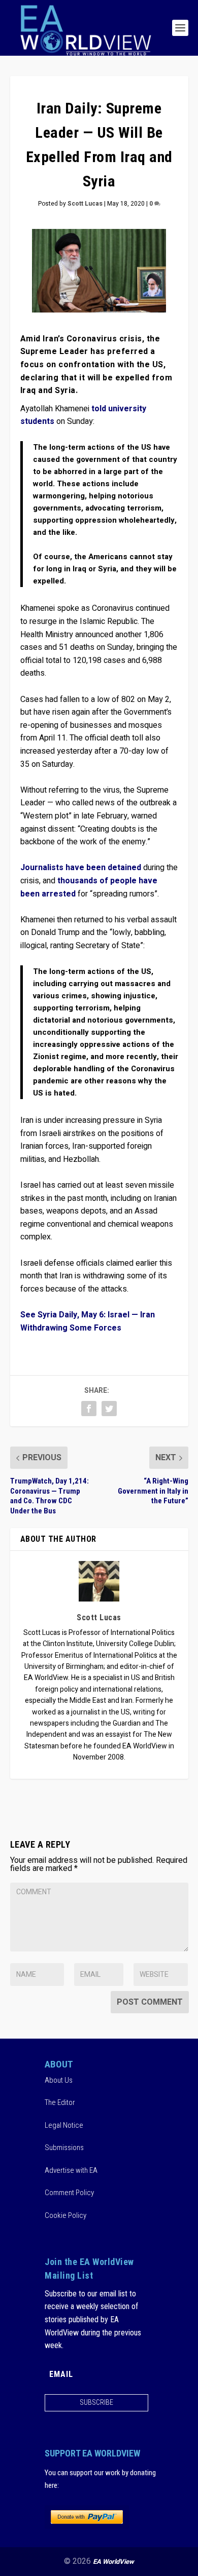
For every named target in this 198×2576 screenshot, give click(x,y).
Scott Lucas (85, 204)
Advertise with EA (71, 2170)
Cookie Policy (65, 2215)
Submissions (64, 2148)
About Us (59, 2080)
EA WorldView (113, 2562)
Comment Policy (69, 2193)
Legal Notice (64, 2125)
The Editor (60, 2102)
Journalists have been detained (81, 868)
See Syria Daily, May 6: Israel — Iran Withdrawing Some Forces (88, 1321)
